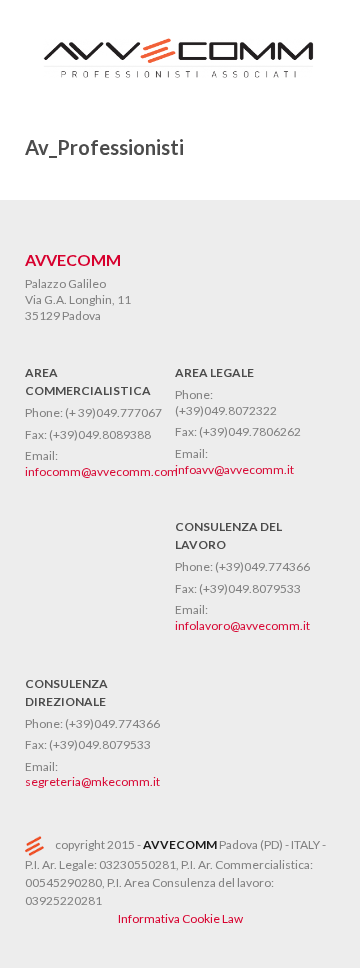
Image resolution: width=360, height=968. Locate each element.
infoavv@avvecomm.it (234, 469)
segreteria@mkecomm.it (92, 781)
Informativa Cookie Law (180, 918)
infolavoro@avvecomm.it (242, 625)
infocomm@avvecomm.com (101, 471)
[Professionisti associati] (180, 83)
